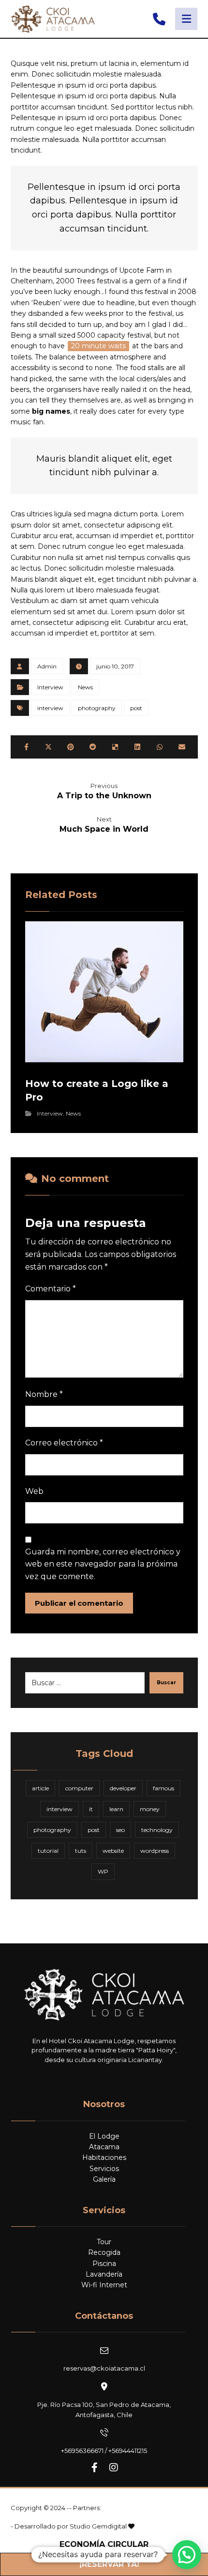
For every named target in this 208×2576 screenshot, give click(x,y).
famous (163, 1788)
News (85, 687)
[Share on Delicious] (115, 747)
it (91, 1809)
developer (123, 1788)
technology (157, 1830)
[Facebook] (94, 2467)
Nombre (44, 1394)
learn (116, 1809)
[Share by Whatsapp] (160, 747)
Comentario (51, 1289)
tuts (81, 1851)
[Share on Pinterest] (71, 747)
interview (50, 708)
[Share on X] (48, 747)
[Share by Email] (182, 747)
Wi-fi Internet (104, 2285)
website (113, 1851)
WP (103, 1871)
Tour (104, 2242)
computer (79, 1788)
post (136, 708)
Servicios (104, 2169)
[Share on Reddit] (93, 747)
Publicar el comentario (79, 1603)
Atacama (104, 2147)
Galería (104, 2179)
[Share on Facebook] (27, 747)
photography (97, 708)
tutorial (48, 1851)
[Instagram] (114, 2467)
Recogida (104, 2252)
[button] (187, 2555)
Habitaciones (104, 2157)
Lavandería (104, 2274)
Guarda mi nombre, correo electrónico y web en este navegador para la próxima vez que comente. (103, 1564)
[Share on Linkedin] (137, 747)
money (150, 1809)
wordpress (155, 1851)
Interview (50, 687)
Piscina (104, 2264)
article (40, 1788)
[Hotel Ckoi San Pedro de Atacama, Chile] (53, 19)
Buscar (166, 1683)
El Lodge (104, 2136)
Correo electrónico (64, 1443)
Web (34, 1491)
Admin (47, 666)
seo (120, 1830)
